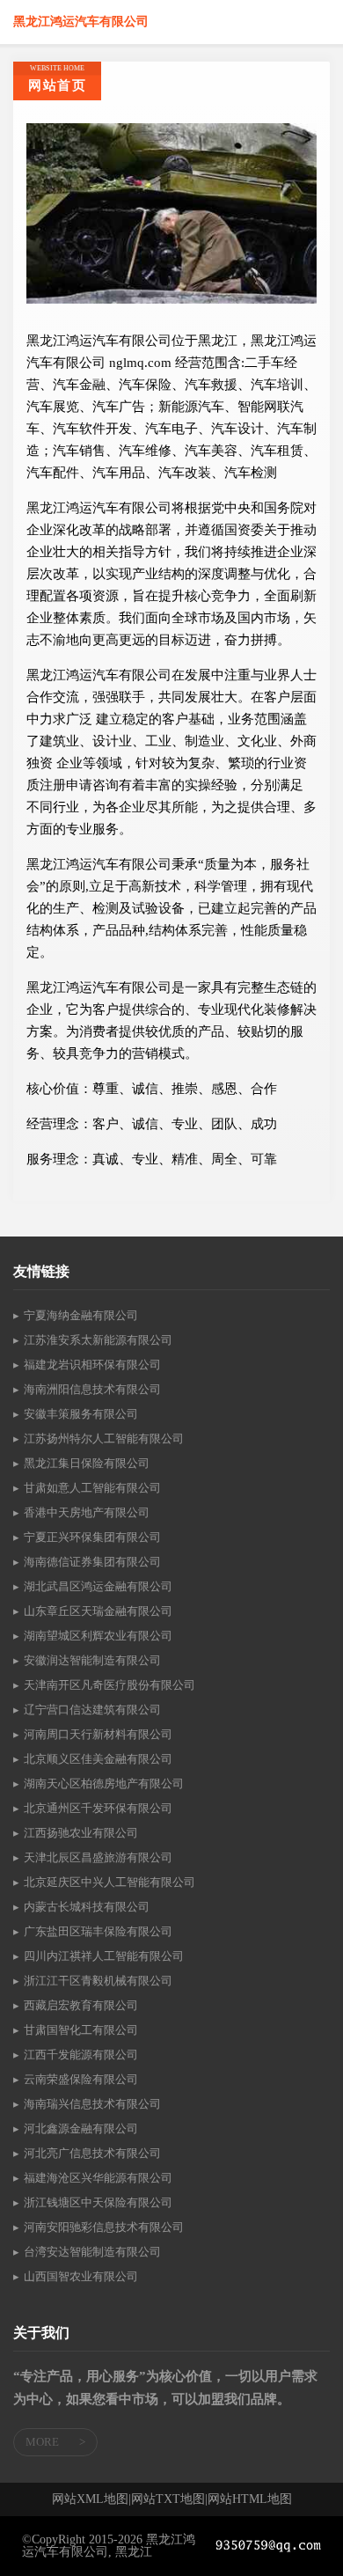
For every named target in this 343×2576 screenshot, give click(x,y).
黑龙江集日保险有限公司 (87, 1463)
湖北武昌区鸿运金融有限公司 (98, 1586)
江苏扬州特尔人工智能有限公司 (104, 1438)
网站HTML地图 (250, 2499)
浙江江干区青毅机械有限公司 (98, 1981)
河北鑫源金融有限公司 (81, 2128)
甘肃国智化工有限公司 (81, 2030)
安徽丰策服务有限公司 (81, 1414)
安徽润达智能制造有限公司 (92, 1660)
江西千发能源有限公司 (81, 2055)
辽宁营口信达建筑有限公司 (92, 1710)
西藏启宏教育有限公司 (81, 2005)
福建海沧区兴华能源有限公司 (98, 2178)
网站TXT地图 (168, 2499)
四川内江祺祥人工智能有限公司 (104, 1956)
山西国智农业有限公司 (81, 2276)
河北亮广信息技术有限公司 (92, 2153)
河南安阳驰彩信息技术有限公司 (104, 2227)
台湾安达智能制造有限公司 (92, 2252)
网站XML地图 (90, 2499)
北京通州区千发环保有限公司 (98, 1808)
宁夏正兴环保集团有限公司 (92, 1537)
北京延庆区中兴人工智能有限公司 (109, 1882)
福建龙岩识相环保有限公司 (92, 1365)
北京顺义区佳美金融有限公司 (98, 1759)
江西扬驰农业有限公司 (81, 1833)
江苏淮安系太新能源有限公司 (98, 1340)
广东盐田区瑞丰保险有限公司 (98, 1931)
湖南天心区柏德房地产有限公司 (104, 1783)
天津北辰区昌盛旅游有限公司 (98, 1857)
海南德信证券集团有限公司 (92, 1562)
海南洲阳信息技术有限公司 (92, 1389)
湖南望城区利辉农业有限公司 (98, 1636)
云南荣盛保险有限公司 (81, 2079)
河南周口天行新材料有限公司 (98, 1734)
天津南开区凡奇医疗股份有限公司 (109, 1685)
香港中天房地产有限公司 (87, 1512)
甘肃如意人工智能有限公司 (92, 1488)
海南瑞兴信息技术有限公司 (92, 2104)
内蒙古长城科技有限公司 (87, 1907)
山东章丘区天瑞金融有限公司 (98, 1611)
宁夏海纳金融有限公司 (81, 1315)
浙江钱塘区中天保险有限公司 (98, 2202)
